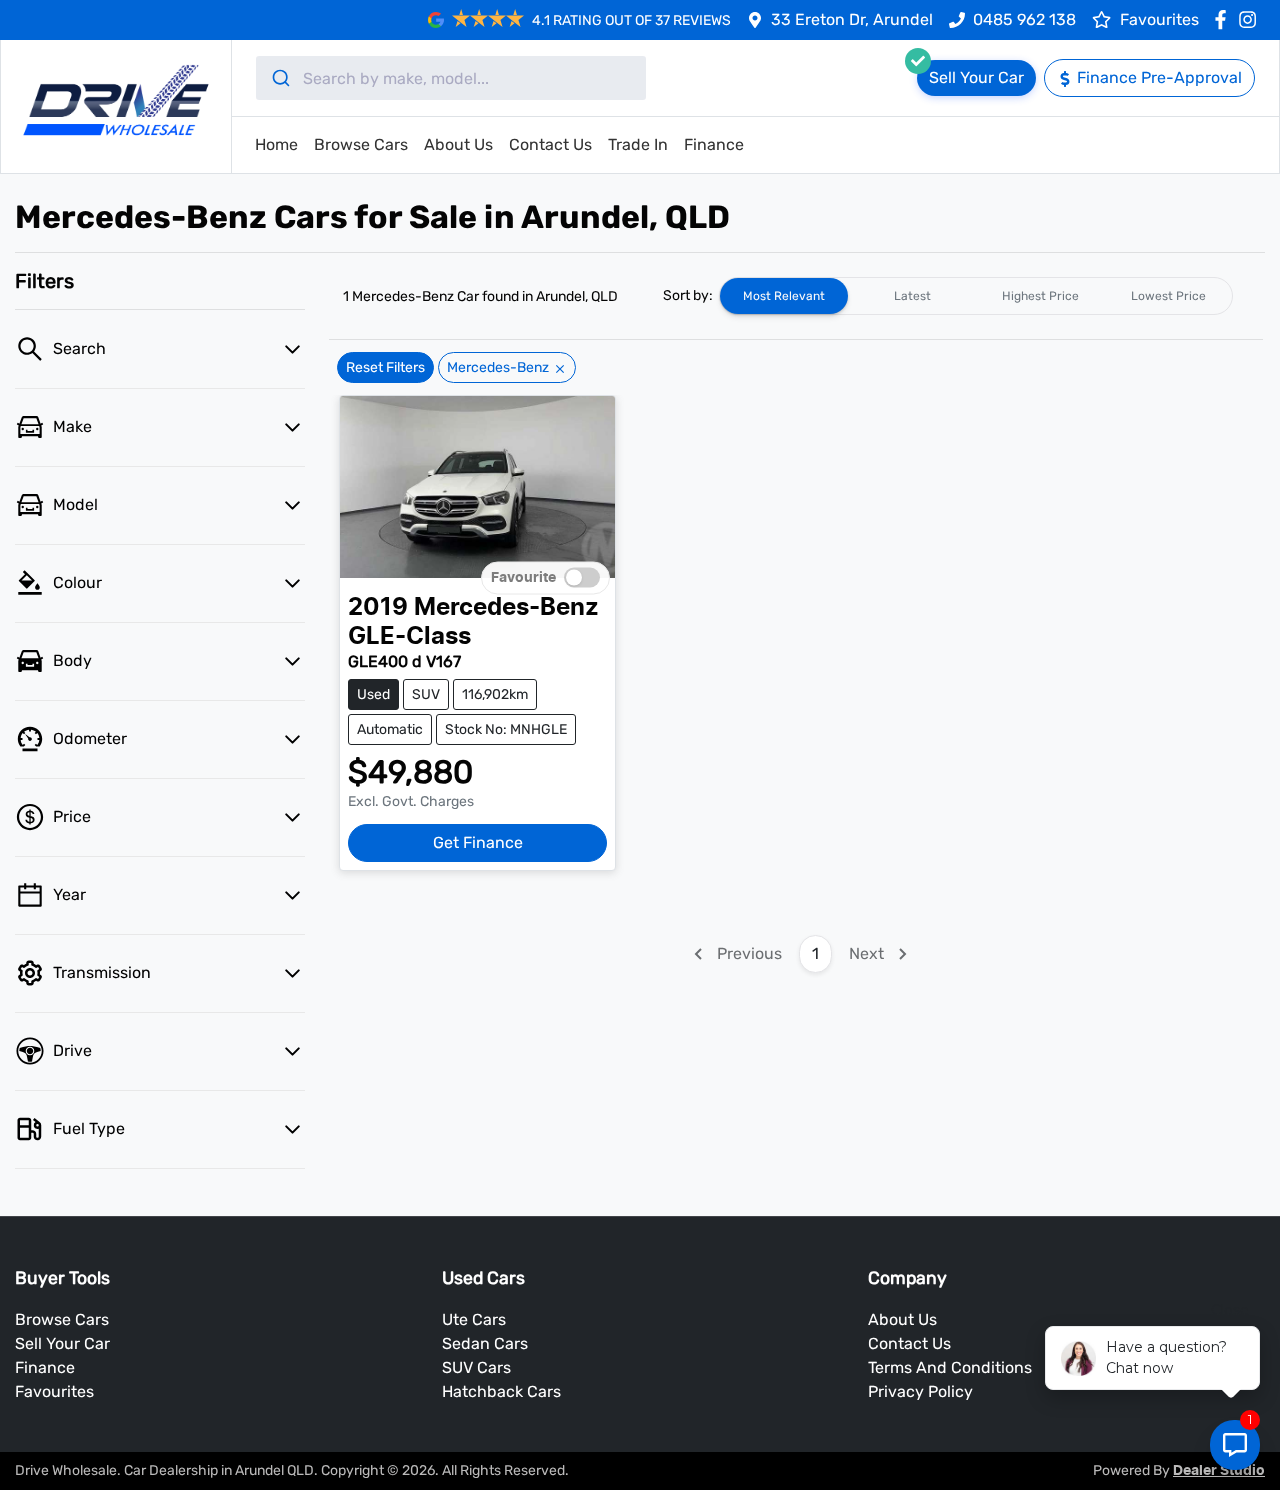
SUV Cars (476, 1367)
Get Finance (478, 842)
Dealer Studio (1219, 1471)
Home (276, 144)
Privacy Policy (920, 1391)
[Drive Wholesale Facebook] (1224, 19)
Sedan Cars (485, 1343)
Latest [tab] (912, 296)
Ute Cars (474, 1319)
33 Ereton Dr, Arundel (852, 19)
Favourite (523, 578)
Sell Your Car (62, 1343)
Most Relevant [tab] (784, 296)
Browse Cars (361, 144)
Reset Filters (385, 367)
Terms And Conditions (950, 1367)
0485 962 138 (1024, 19)
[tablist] (976, 296)
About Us (458, 144)
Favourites (54, 1391)
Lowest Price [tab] (1168, 296)
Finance (714, 144)
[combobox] (451, 78)
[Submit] (279, 78)
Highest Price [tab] (1040, 296)
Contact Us (550, 144)
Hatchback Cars (501, 1391)
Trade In (638, 144)
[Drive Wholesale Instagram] (1251, 19)
